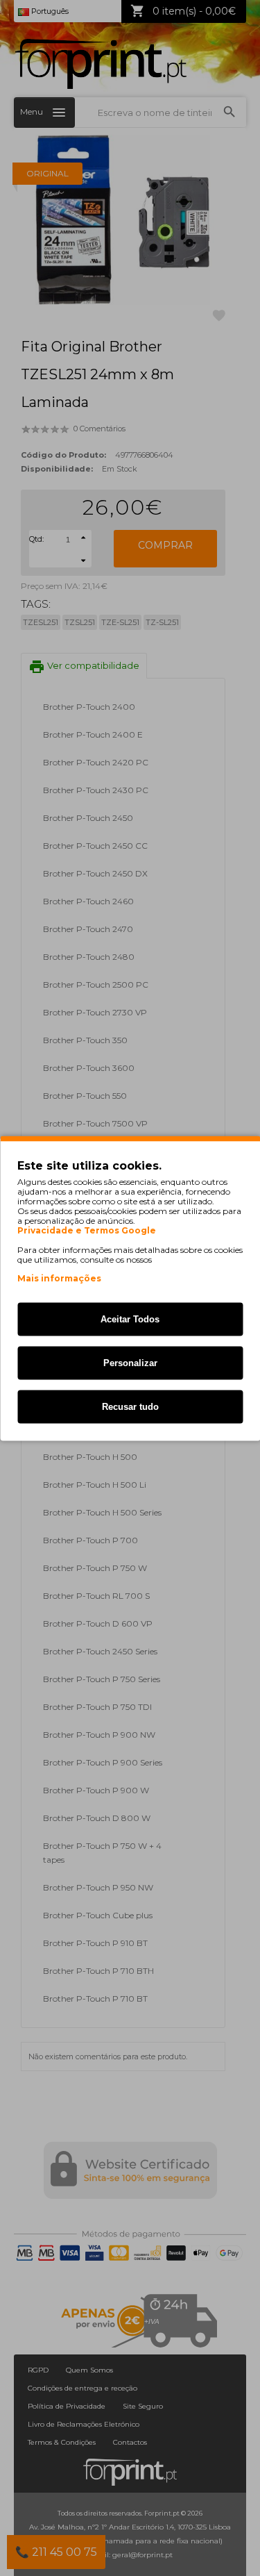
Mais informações (59, 1278)
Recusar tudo (130, 1406)
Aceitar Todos (130, 1319)
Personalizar (130, 1362)
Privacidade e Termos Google (87, 1230)
